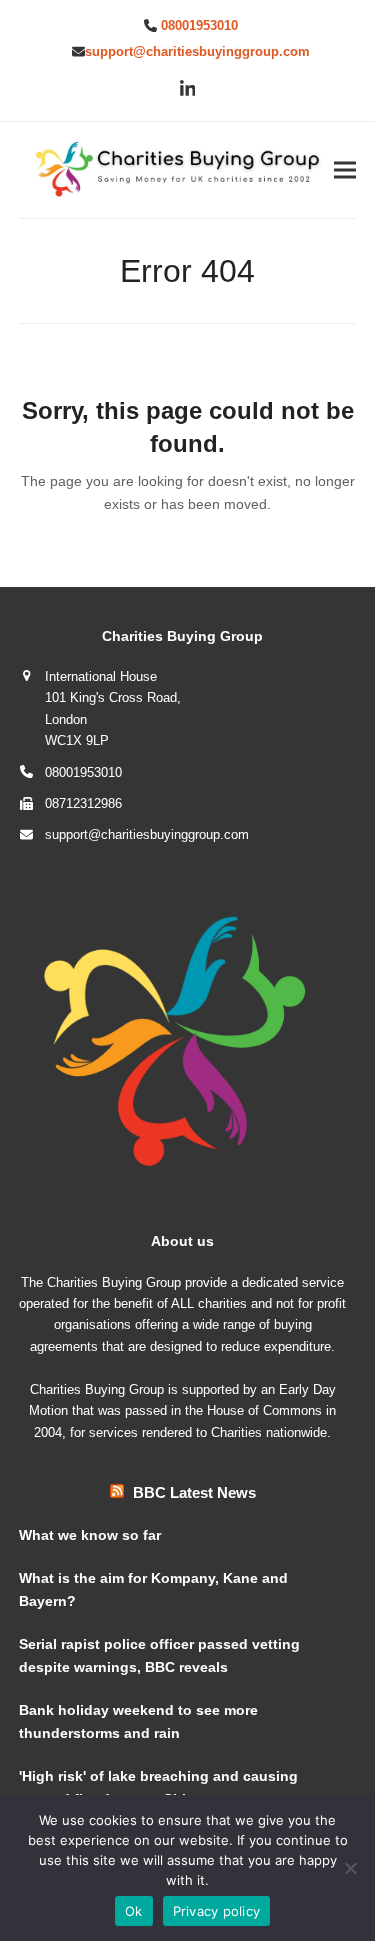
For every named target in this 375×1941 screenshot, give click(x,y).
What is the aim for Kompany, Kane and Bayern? (153, 1589)
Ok (134, 1911)
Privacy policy (217, 1911)
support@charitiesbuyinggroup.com (197, 51)
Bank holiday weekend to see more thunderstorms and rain (138, 1721)
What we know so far (90, 1535)
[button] (345, 170)
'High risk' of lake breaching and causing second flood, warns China (158, 1787)
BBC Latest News (194, 1492)
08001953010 (199, 25)
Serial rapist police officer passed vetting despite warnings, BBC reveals (159, 1655)
